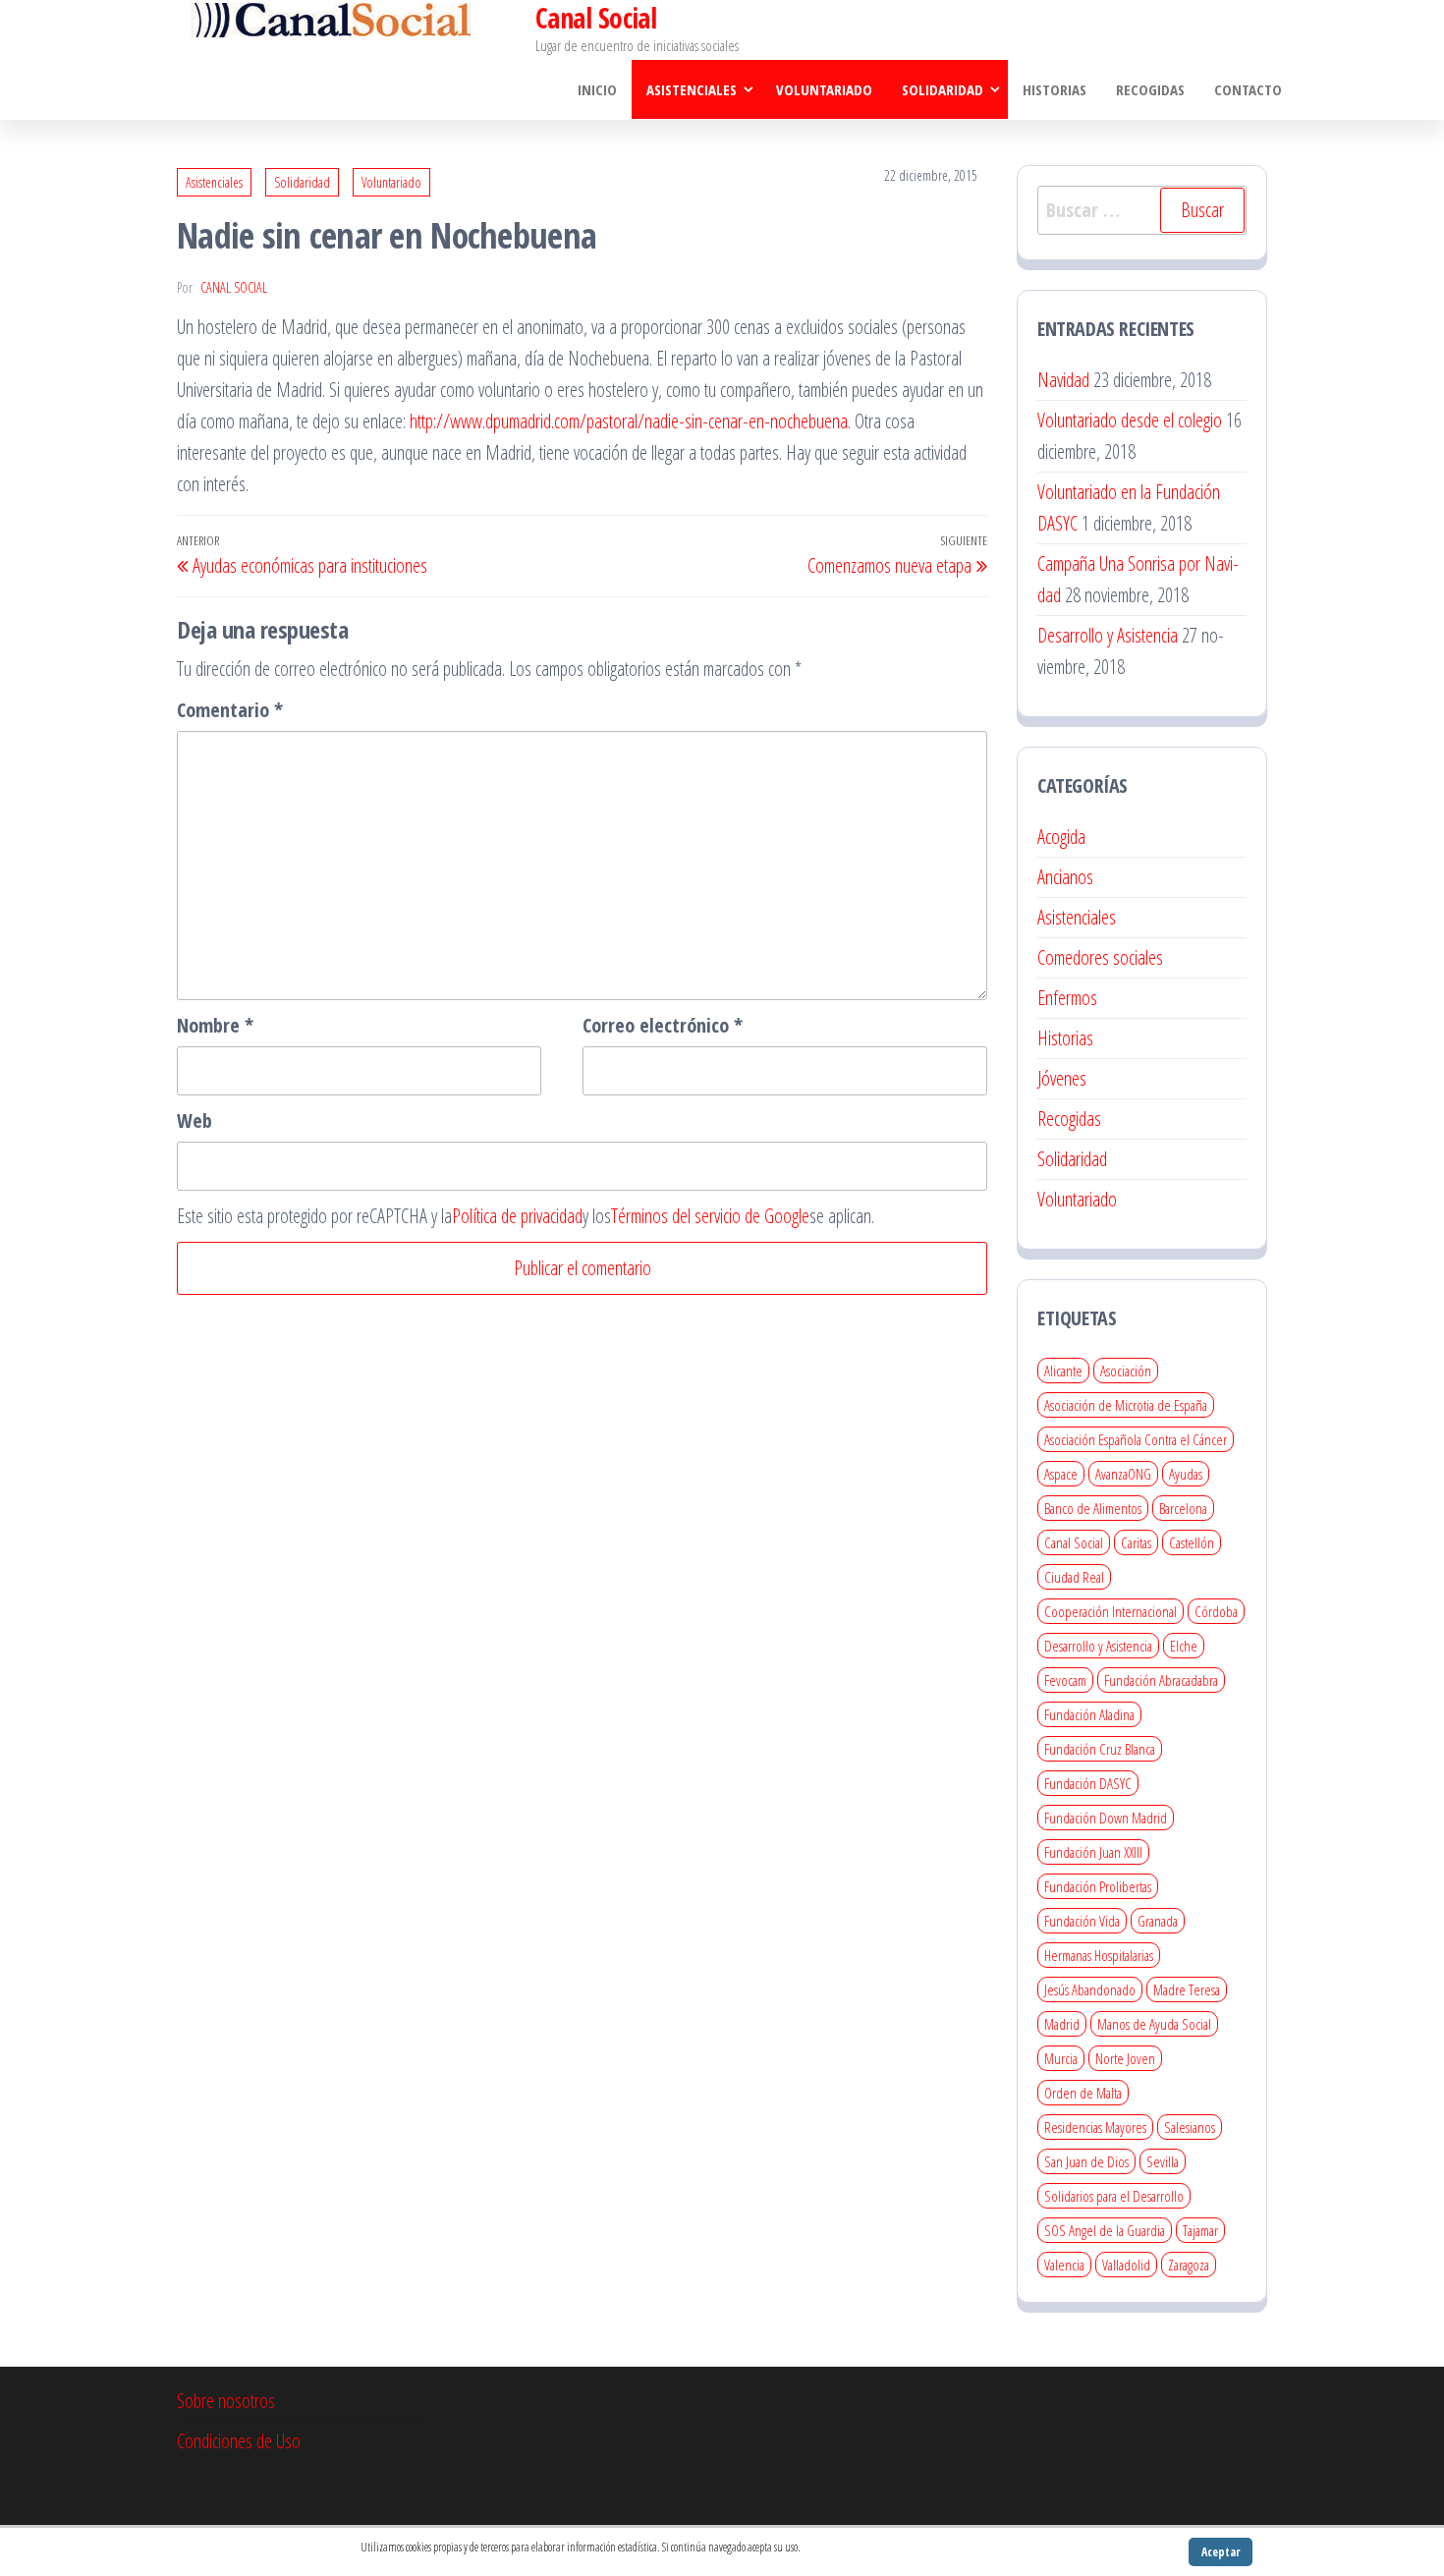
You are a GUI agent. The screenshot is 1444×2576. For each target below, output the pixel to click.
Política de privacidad (517, 1216)
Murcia (1061, 2058)
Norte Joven (1125, 2058)
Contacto (1248, 89)
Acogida (1061, 837)
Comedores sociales (1100, 957)
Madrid (1062, 2024)
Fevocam (1065, 1680)
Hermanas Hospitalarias (1099, 1955)
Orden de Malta (1083, 2093)
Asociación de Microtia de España (1126, 1405)
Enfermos (1067, 998)
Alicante (1063, 1371)
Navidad (1063, 380)
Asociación (1126, 1371)
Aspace (1061, 1474)
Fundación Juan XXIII (1093, 1852)
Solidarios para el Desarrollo (1114, 2196)
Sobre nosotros (226, 2401)
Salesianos (1190, 2127)
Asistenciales (692, 89)
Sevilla (1163, 2161)
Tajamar (1200, 2230)
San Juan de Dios (1086, 2161)
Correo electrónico (663, 1025)
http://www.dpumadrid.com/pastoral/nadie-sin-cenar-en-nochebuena (629, 421)
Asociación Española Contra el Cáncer (1136, 1439)
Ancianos (1065, 877)
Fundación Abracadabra (1161, 1680)
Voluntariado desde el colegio (1130, 420)
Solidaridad (943, 89)
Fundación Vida (1082, 1921)
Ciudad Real (1074, 1577)
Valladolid (1126, 2265)
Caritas (1136, 1542)
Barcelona (1183, 1508)
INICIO (597, 89)
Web (194, 1120)
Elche (1184, 1646)
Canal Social (234, 287)
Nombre (215, 1025)
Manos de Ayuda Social (1154, 2024)
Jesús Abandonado (1090, 1989)
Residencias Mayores (1095, 2127)
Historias (1055, 89)
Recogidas (1150, 89)
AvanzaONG (1123, 1474)
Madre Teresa (1187, 1989)
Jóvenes (1062, 1078)
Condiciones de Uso (239, 2441)
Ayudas (1186, 1474)
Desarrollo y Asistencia (1108, 635)
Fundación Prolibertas (1098, 1886)
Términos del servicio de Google (710, 1216)
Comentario (230, 710)
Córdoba (1216, 1611)
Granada (1158, 1921)
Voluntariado (824, 89)
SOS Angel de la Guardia (1105, 2230)
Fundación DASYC (1088, 1783)
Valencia (1064, 2265)
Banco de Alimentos (1093, 1508)
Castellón (1192, 1542)
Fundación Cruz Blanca (1100, 1749)
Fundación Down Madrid (1106, 1818)
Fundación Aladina (1089, 1714)
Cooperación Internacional (1111, 1611)
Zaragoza (1189, 2265)
